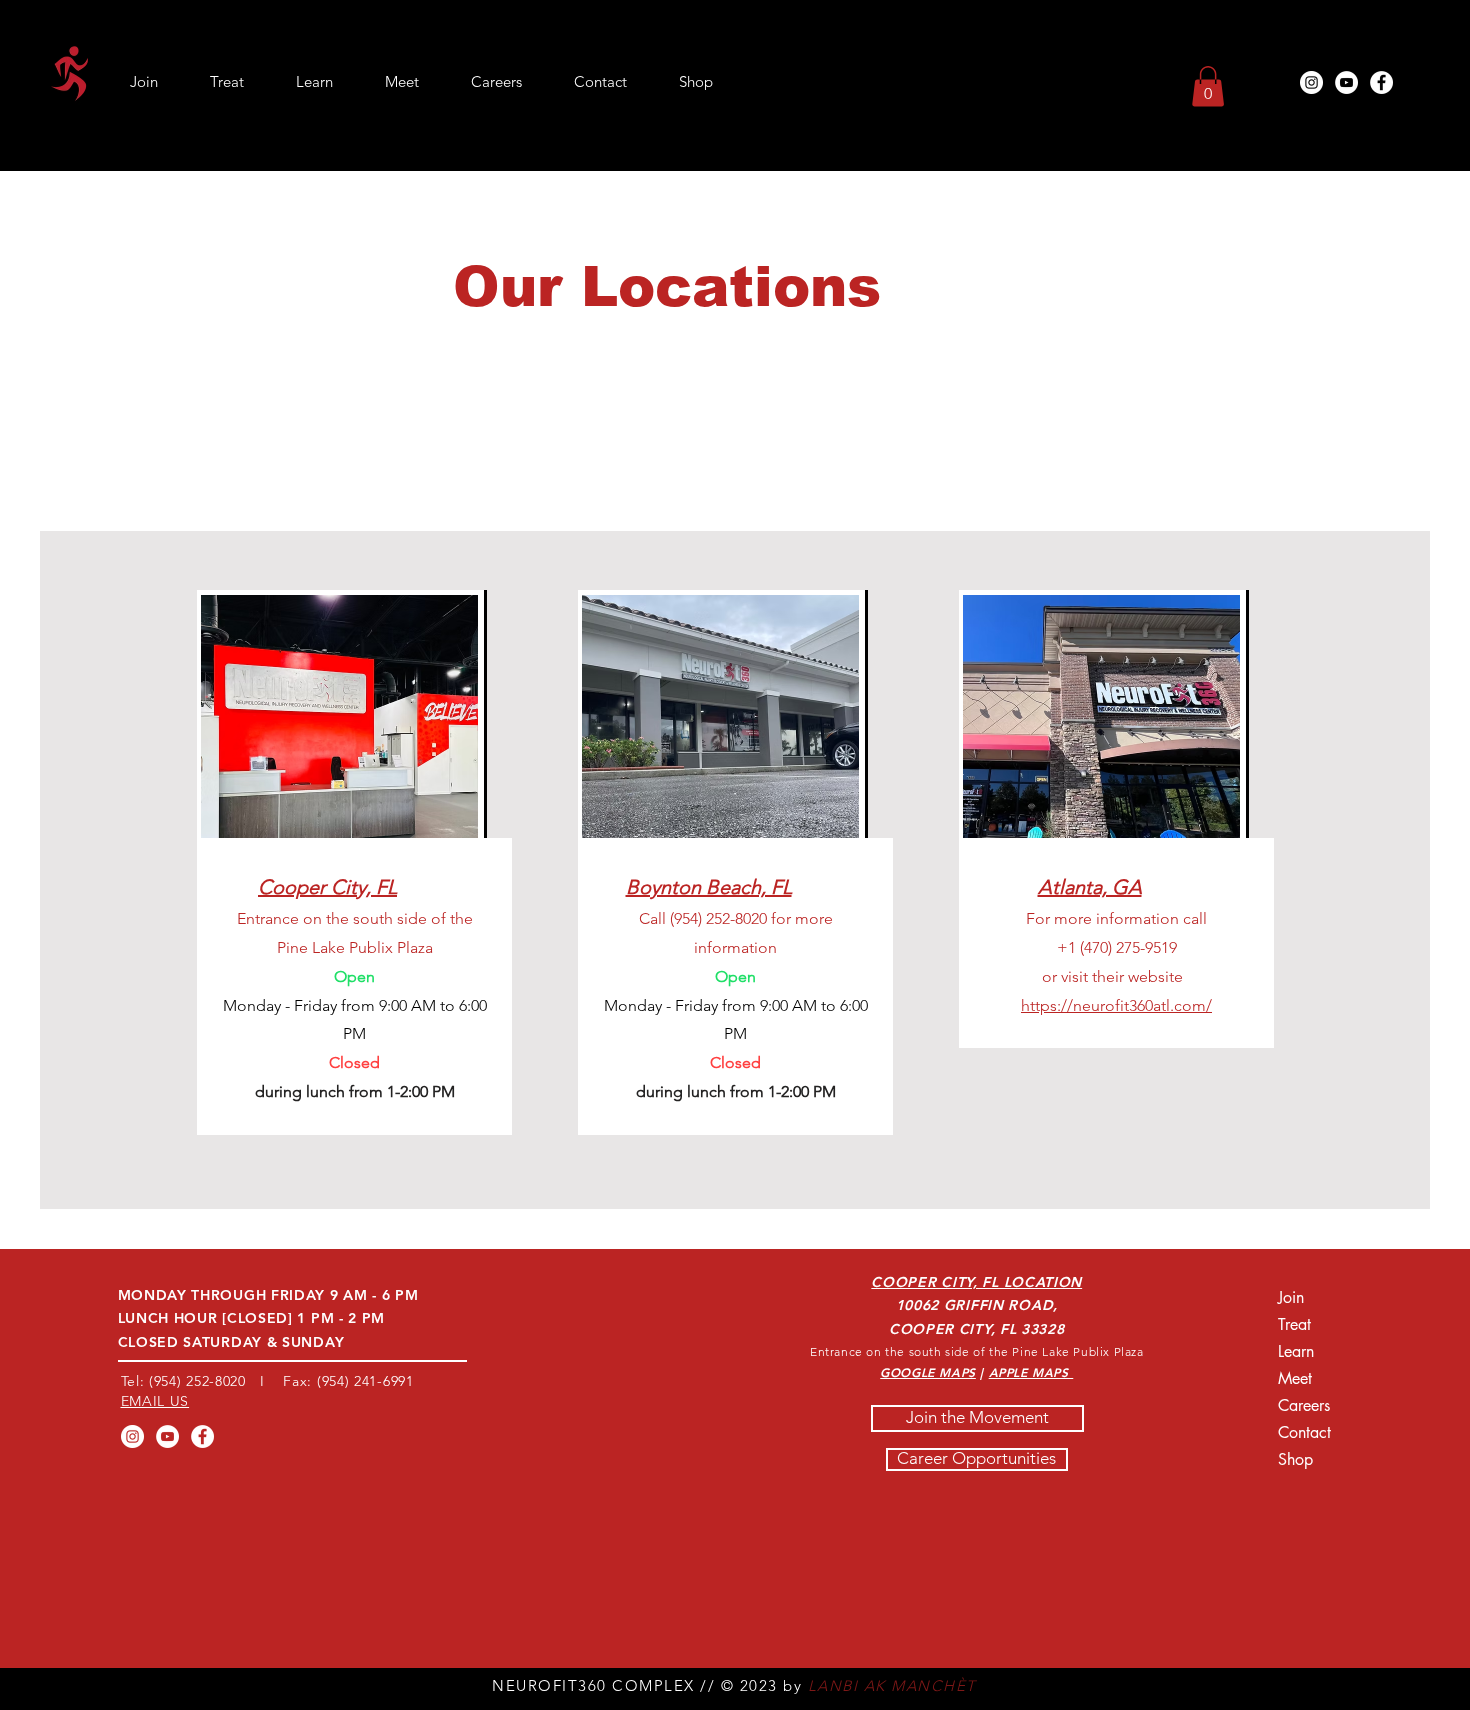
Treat (1294, 1324)
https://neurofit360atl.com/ (1116, 1005)
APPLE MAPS (1031, 1372)
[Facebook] (1381, 82)
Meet (1295, 1378)
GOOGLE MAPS (928, 1372)
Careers (1304, 1405)
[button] (1208, 86)
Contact (1304, 1432)
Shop (1295, 1459)
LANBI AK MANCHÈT (892, 1685)
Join (1291, 1297)
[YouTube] (1346, 82)
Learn (1296, 1351)
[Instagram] (1311, 82)
